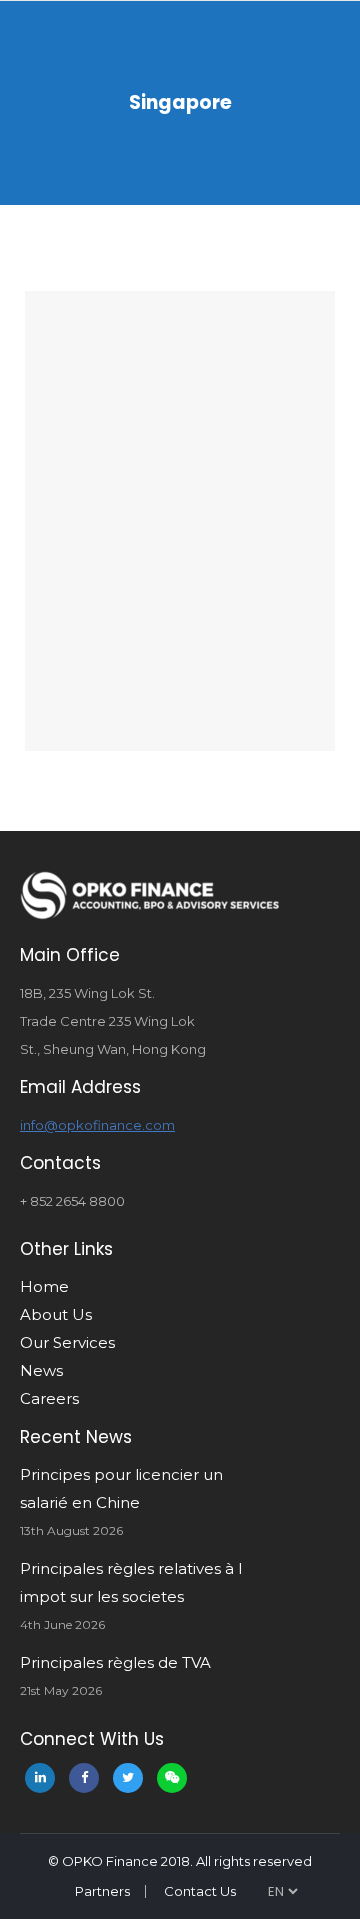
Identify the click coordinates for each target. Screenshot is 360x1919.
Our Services (67, 1342)
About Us (56, 1314)
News (41, 1370)
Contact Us (200, 1891)
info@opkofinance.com (97, 1125)
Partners (102, 1891)
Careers (49, 1398)
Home (44, 1286)
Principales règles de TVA (115, 1662)
